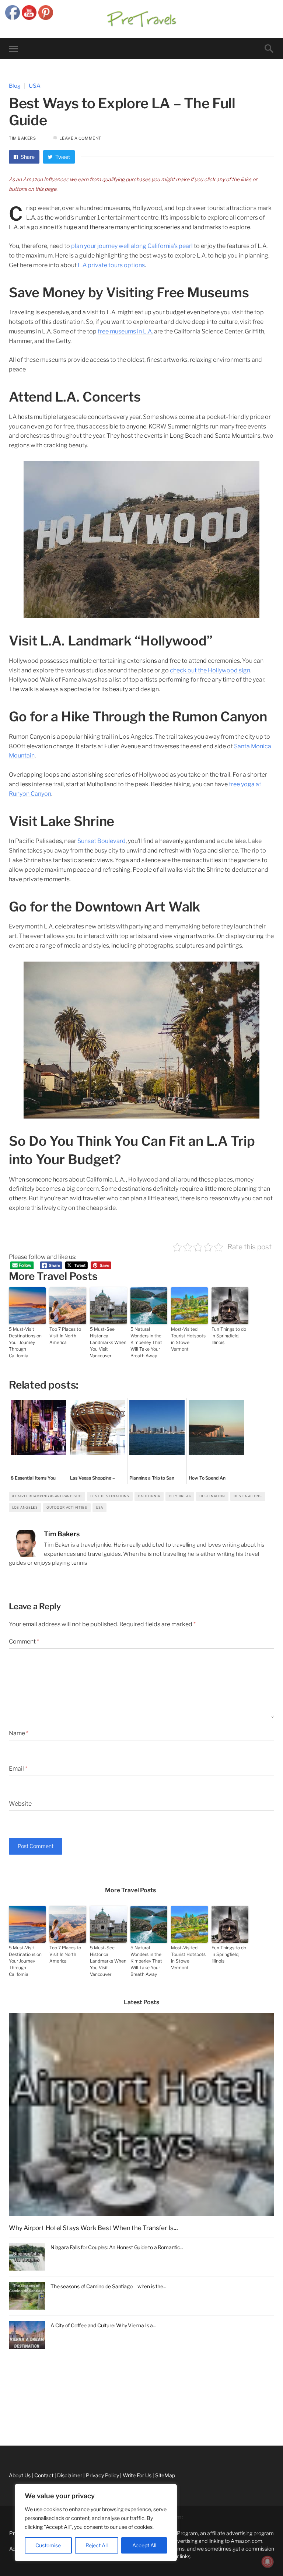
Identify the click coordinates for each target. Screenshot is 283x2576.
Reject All (97, 2545)
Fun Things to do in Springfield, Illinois (229, 1336)
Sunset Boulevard (102, 841)
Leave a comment (80, 138)
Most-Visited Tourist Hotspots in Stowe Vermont (188, 1339)
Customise (48, 2545)
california (149, 1496)
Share (27, 157)
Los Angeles (25, 1507)
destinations (248, 1496)
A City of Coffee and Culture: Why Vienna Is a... (103, 2325)
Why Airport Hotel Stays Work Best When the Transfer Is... (93, 2228)
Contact (10, 2408)
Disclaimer (13, 2425)
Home (7, 2375)
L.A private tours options (111, 265)
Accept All (144, 2545)
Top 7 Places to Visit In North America (65, 1336)
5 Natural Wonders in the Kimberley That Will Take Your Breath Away (146, 1342)
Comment (24, 1641)
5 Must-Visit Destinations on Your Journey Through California (25, 1342)
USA (35, 86)
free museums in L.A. (125, 331)
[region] (96, 2523)
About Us (11, 2392)
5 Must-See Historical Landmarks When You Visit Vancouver (108, 1342)
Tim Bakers (22, 138)
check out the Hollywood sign (210, 670)
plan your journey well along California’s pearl (132, 246)
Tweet (62, 157)
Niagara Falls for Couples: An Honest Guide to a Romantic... (117, 2247)
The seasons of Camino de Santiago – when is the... (108, 2286)
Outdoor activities (67, 1507)
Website (20, 1804)
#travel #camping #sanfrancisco (47, 1496)
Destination (212, 1496)
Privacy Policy (17, 2441)
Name (19, 1733)
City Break (180, 1496)
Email (18, 1769)
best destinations (110, 1496)
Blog (15, 86)
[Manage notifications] (268, 2562)
